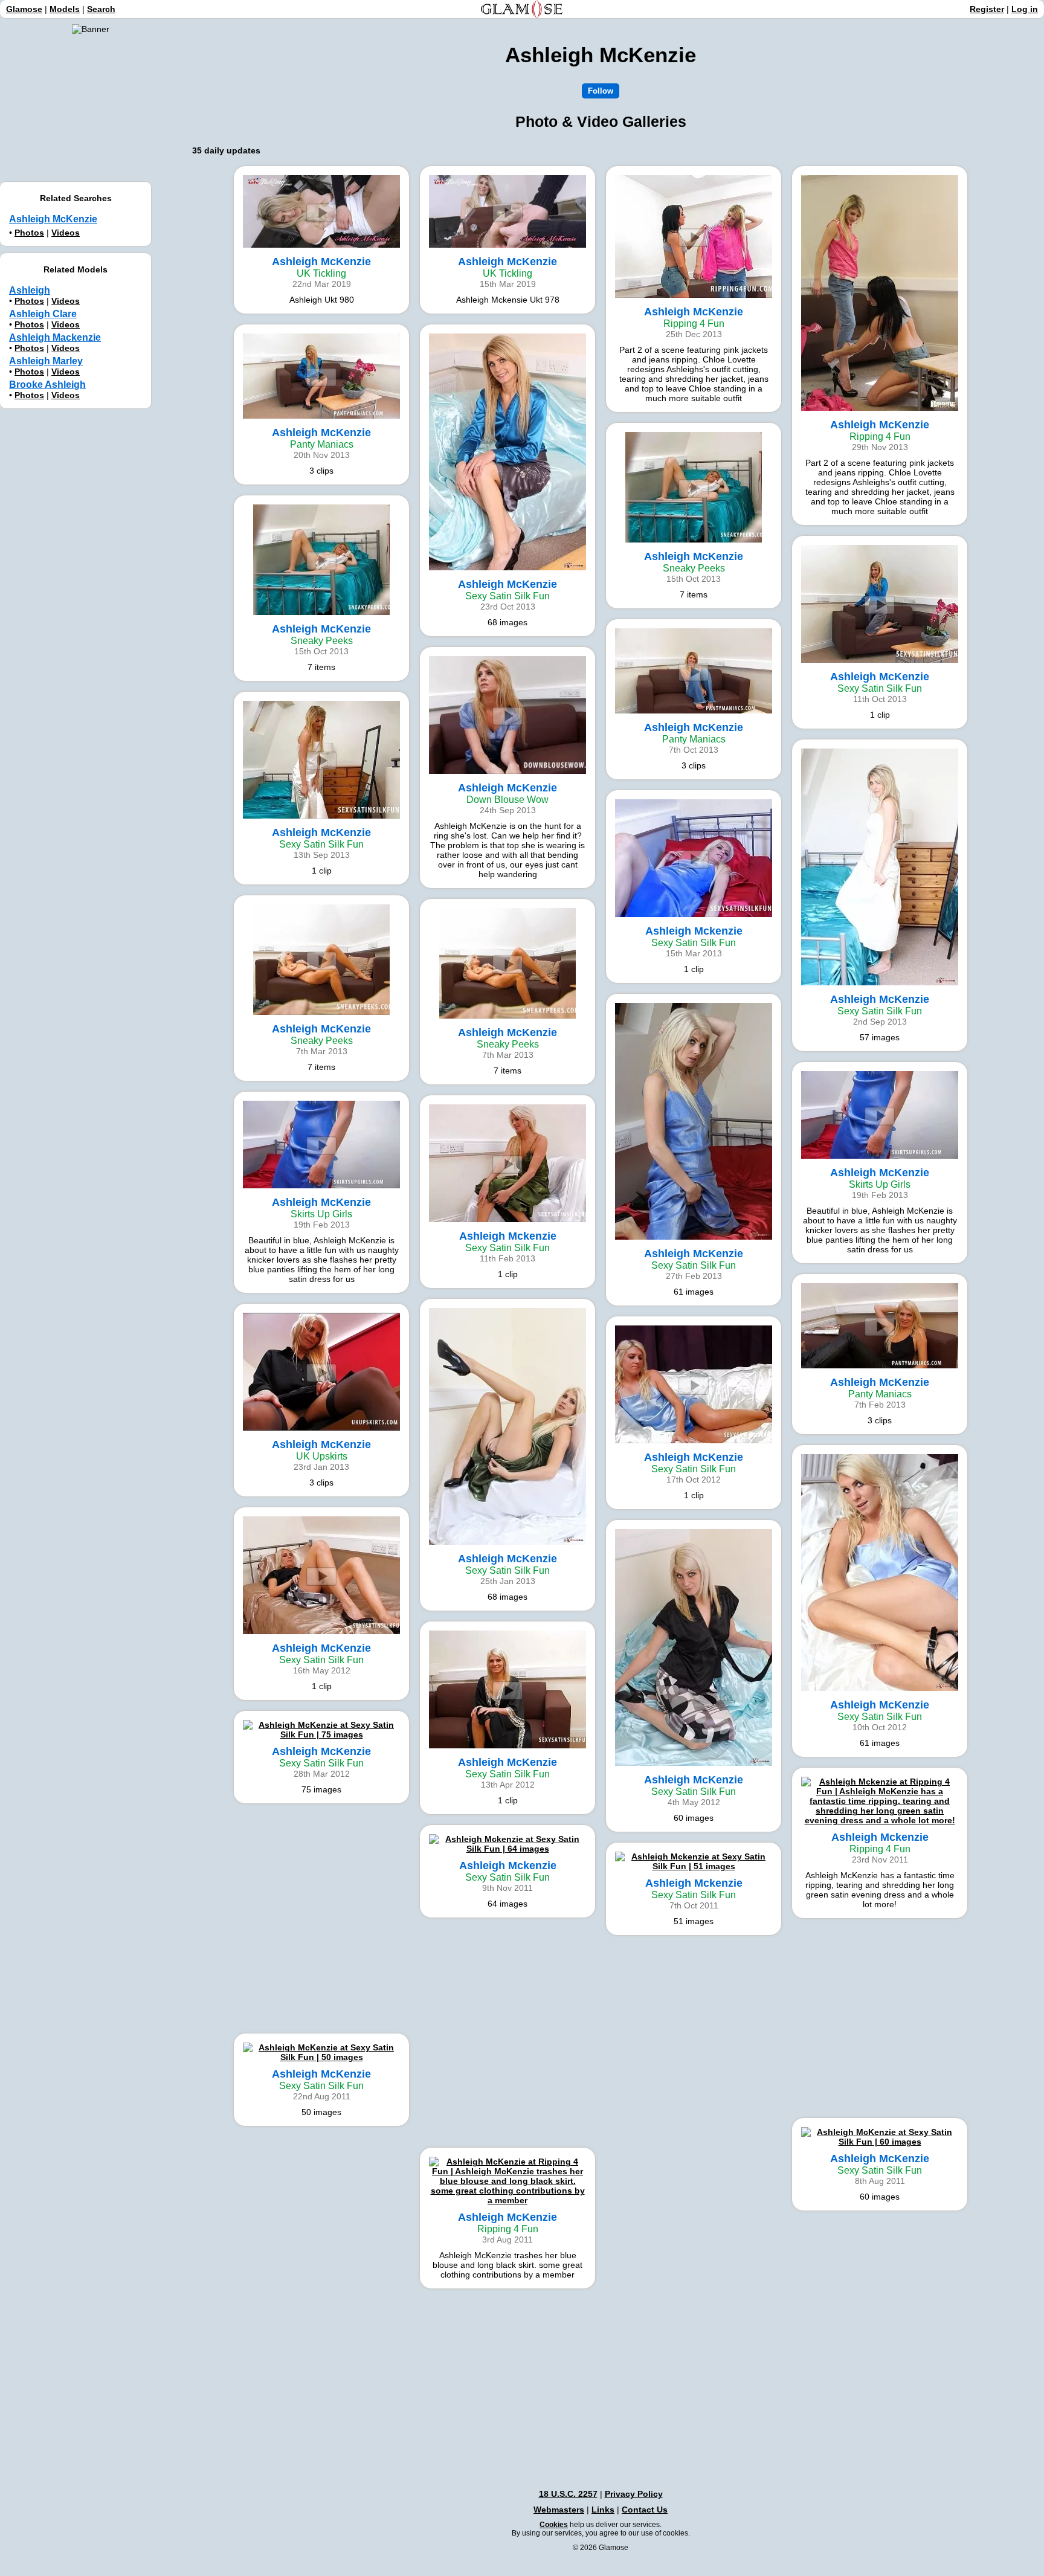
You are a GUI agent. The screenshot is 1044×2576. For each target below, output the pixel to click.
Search (101, 9)
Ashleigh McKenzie (53, 219)
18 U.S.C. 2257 (568, 2494)
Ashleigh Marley (46, 361)
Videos (66, 233)
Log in (1025, 9)
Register (987, 9)
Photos (29, 233)
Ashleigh (30, 290)
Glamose (24, 9)
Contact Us (645, 2510)
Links (603, 2510)
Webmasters (559, 2510)
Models (65, 9)
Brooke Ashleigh (47, 385)
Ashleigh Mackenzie (55, 337)
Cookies (554, 2525)
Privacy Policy (634, 2494)
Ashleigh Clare (43, 314)
